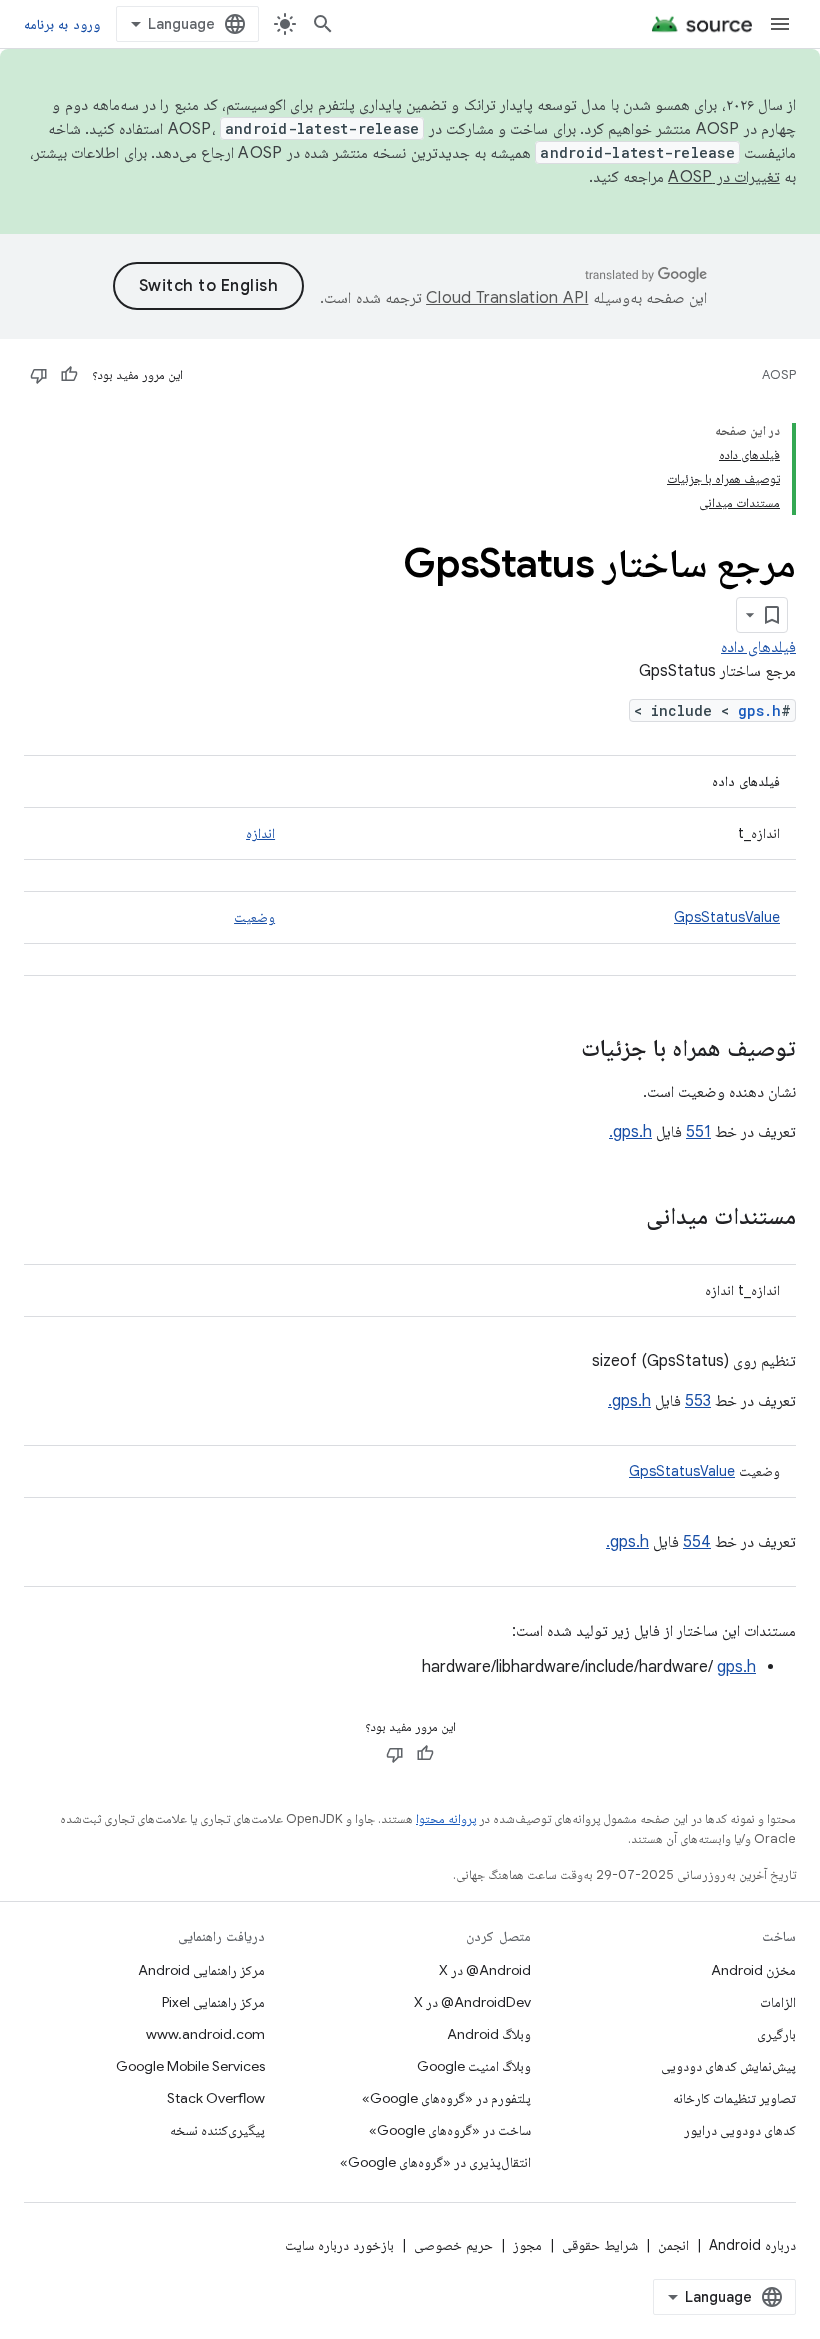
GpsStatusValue (727, 917)
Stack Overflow (216, 2098)
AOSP (779, 374)
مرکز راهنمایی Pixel (213, 2002)
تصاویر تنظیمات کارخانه (734, 2098)
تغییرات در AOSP (724, 177)
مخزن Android (753, 1970)
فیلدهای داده (758, 647)
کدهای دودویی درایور (740, 2130)
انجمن (673, 2245)
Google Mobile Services (190, 2066)
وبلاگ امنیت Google (474, 2066)
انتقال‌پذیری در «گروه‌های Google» (435, 2162)
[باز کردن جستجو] (323, 24)
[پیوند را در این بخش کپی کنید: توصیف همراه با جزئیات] (561, 1050)
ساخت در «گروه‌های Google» (450, 2130)
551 (698, 1132)
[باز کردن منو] (780, 24)
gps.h (759, 710)
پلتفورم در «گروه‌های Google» (446, 2098)
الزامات (778, 2002)
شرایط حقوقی (600, 2245)
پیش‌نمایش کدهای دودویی (728, 2066)
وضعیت (254, 917)
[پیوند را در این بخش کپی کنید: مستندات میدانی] (626, 1218)
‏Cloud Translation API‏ (507, 298)
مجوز (527, 2245)
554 (697, 1542)
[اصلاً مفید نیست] (39, 375)
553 (698, 1401)
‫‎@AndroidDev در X (472, 2002)
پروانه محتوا (446, 1818)
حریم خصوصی (453, 2245)
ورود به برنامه (62, 24)
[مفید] (69, 375)
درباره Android (752, 2245)
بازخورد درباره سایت (339, 2245)
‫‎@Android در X (485, 1970)
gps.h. (630, 1132)
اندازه (260, 833)
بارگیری (776, 2034)
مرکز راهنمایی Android (201, 1970)
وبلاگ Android (489, 2034)
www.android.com (205, 2034)
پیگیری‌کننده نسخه (217, 2130)
